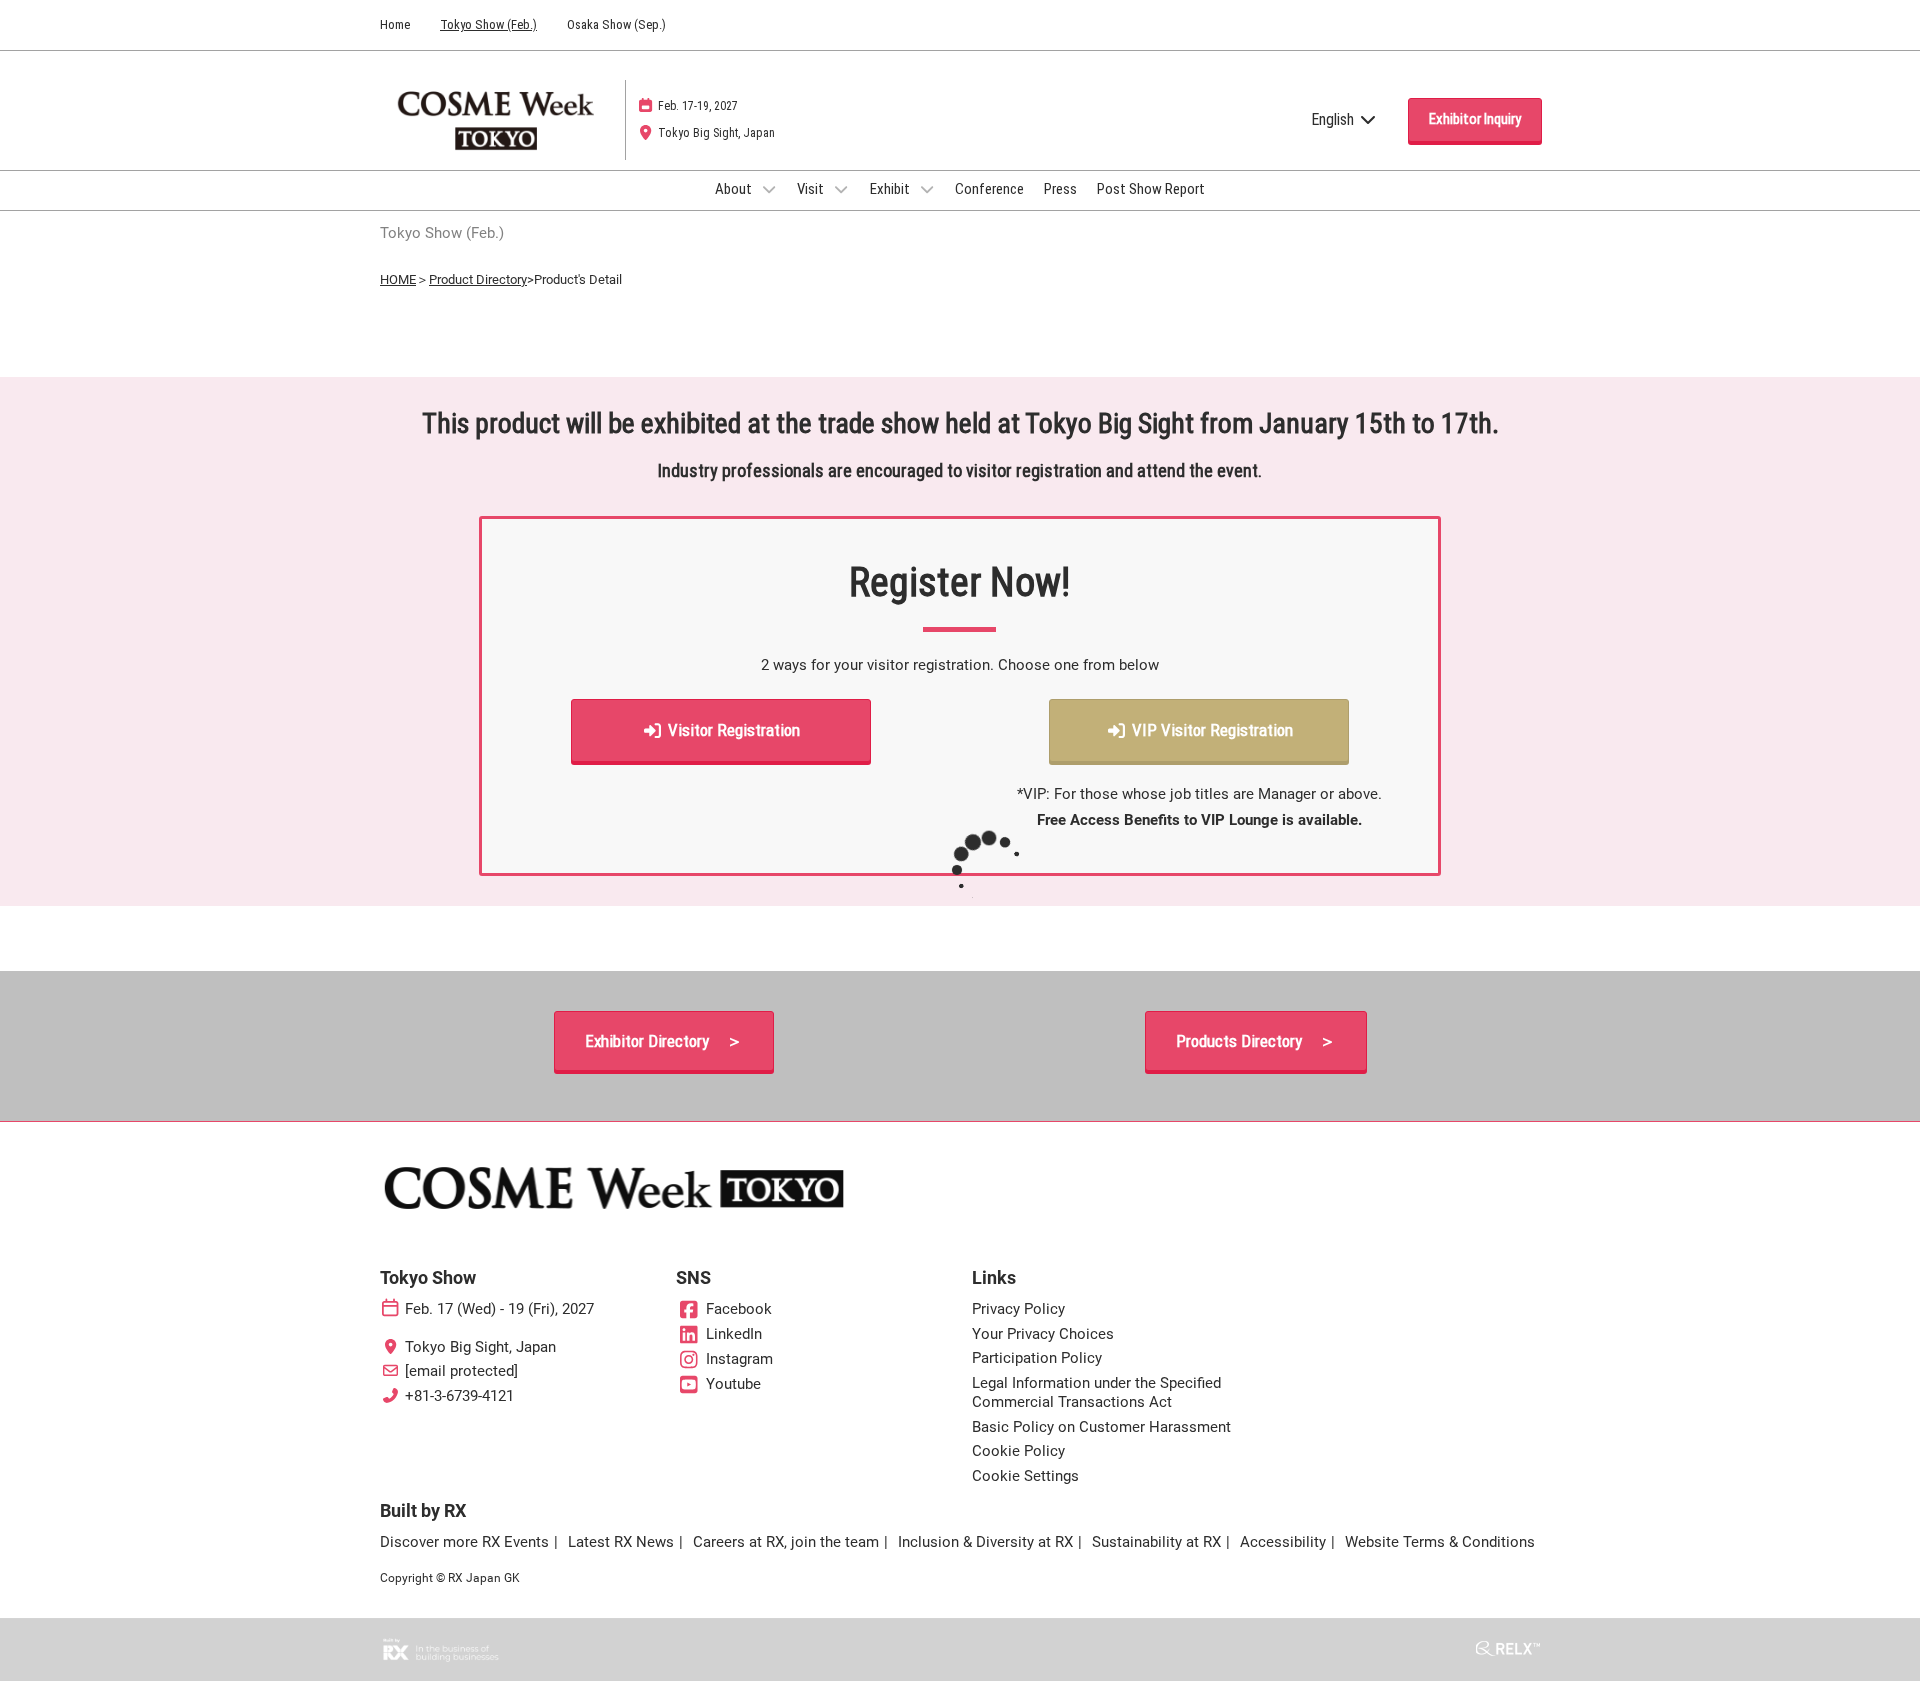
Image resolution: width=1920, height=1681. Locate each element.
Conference (989, 189)
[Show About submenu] (769, 189)
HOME (398, 279)
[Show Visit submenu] (841, 189)
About (735, 189)
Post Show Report (1151, 189)
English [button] (1334, 119)
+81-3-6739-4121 (459, 1396)
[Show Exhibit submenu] (927, 189)
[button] (1475, 120)
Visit (812, 189)
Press (1060, 189)
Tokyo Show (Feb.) (488, 24)
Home (395, 24)
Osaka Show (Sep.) (616, 24)
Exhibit (891, 189)
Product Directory (478, 279)
